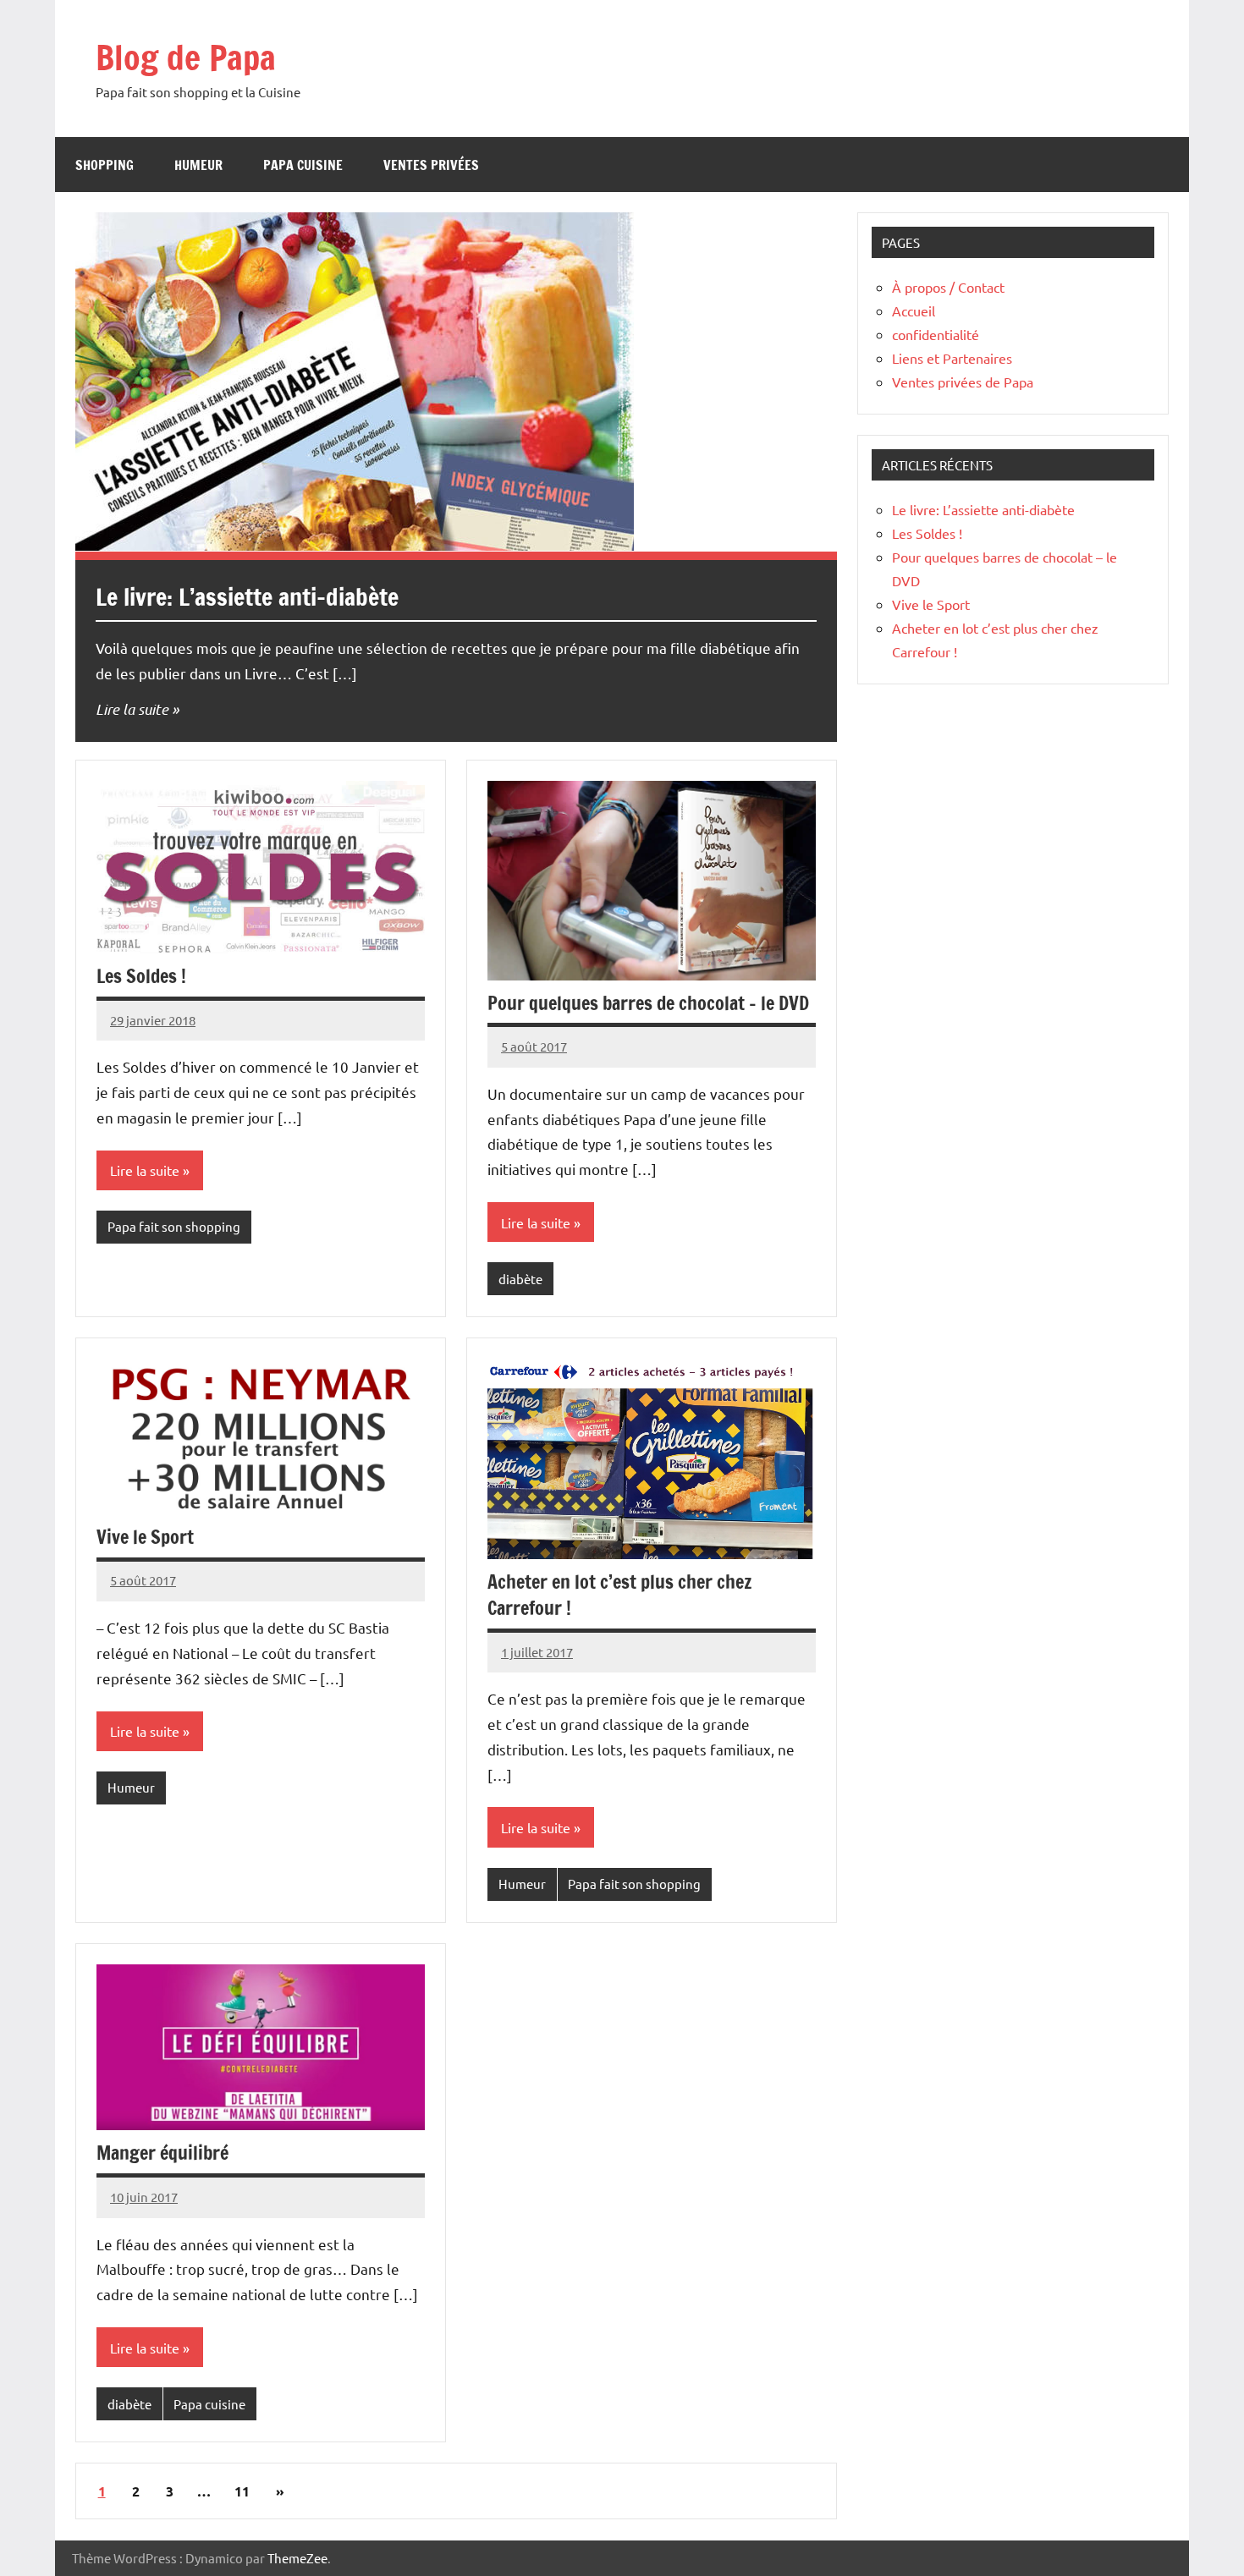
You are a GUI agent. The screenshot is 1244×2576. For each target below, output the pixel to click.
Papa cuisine (303, 165)
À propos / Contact (948, 287)
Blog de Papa (186, 57)
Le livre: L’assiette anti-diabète (247, 597)
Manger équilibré (162, 2153)
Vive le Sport (145, 1537)
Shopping (105, 165)
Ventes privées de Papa (963, 382)
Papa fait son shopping (174, 1226)
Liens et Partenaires (952, 358)
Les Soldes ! (141, 976)
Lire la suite (132, 709)
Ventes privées (431, 165)
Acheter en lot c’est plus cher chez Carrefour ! (619, 1595)
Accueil (914, 310)
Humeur (198, 165)
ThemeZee (297, 2558)
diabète (520, 1279)
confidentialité (936, 334)
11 (242, 2491)
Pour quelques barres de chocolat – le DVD (648, 1003)
